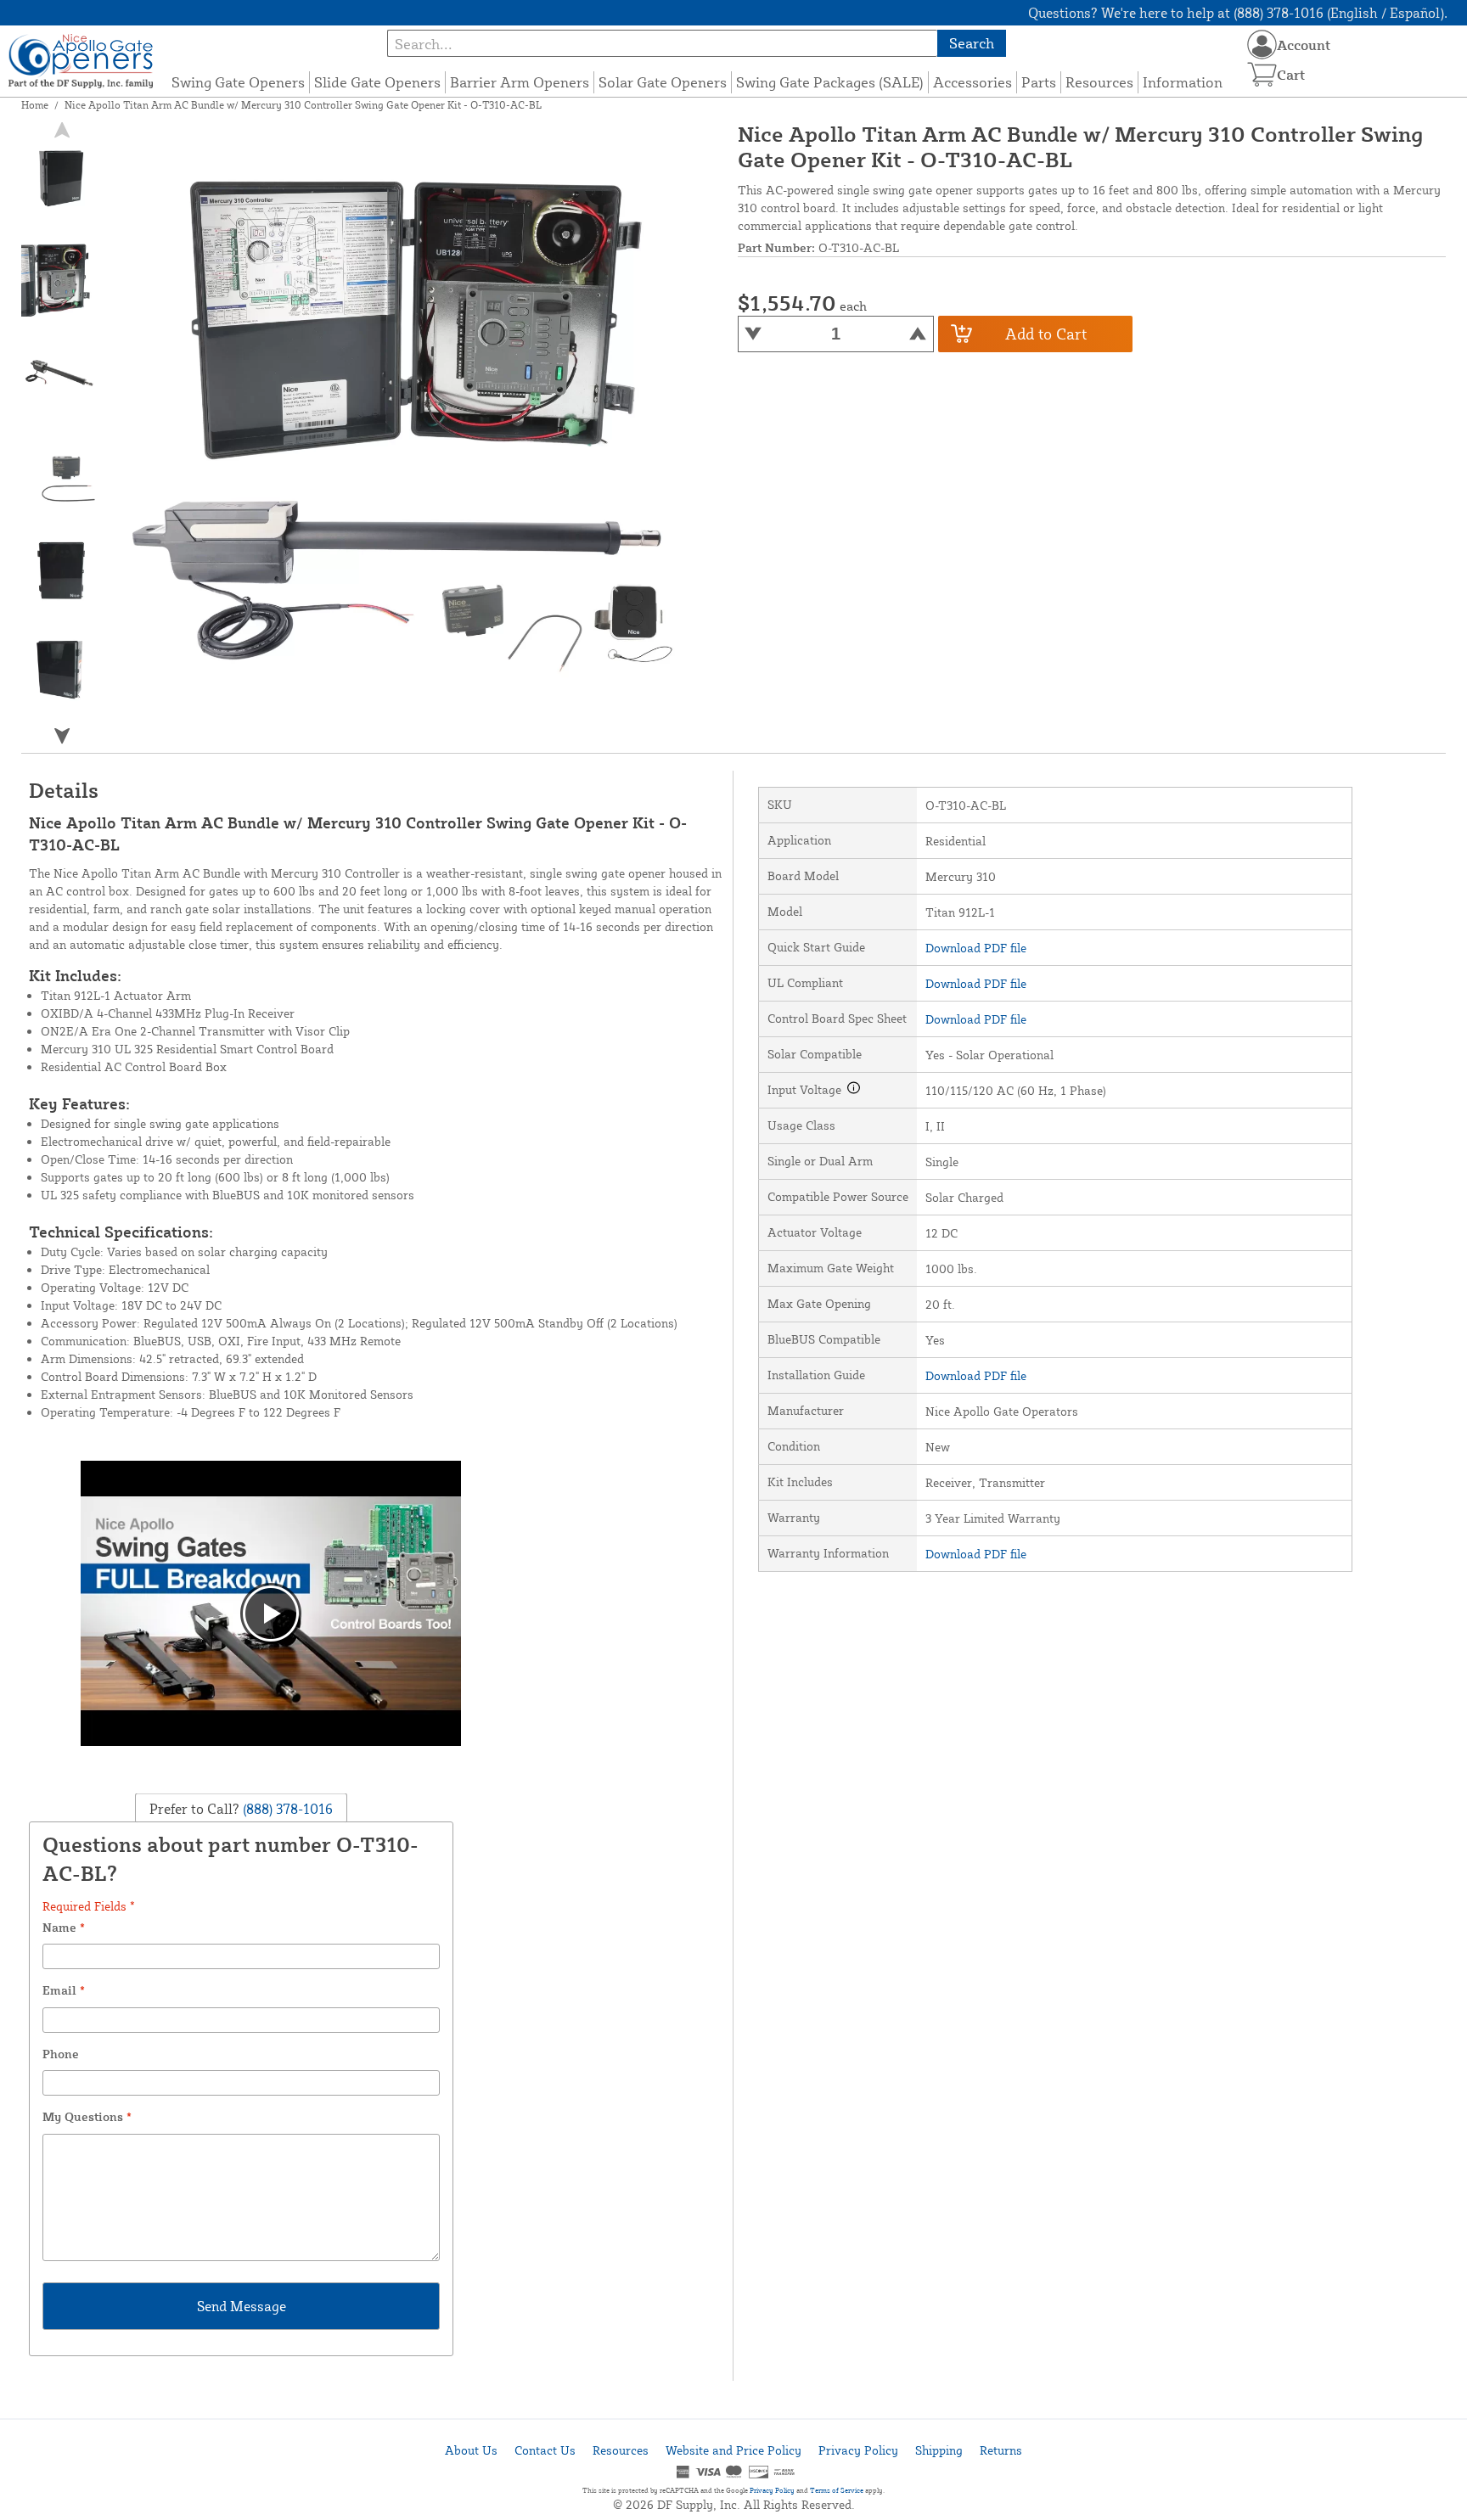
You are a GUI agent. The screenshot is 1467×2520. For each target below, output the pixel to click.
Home (35, 105)
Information (1183, 82)
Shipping (939, 2450)
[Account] (1262, 45)
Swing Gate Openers (238, 82)
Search (972, 43)
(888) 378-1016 (286, 1809)
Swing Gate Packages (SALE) (830, 82)
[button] (62, 735)
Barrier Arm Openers (520, 82)
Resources (1099, 82)
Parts (1039, 82)
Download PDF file (976, 948)
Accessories (972, 82)
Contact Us (545, 2450)
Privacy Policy (858, 2450)
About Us (471, 2450)
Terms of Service (837, 2490)
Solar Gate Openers (663, 82)
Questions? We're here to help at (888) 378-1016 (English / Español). (1238, 13)
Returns (1001, 2450)
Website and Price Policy (733, 2450)
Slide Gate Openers (377, 82)
